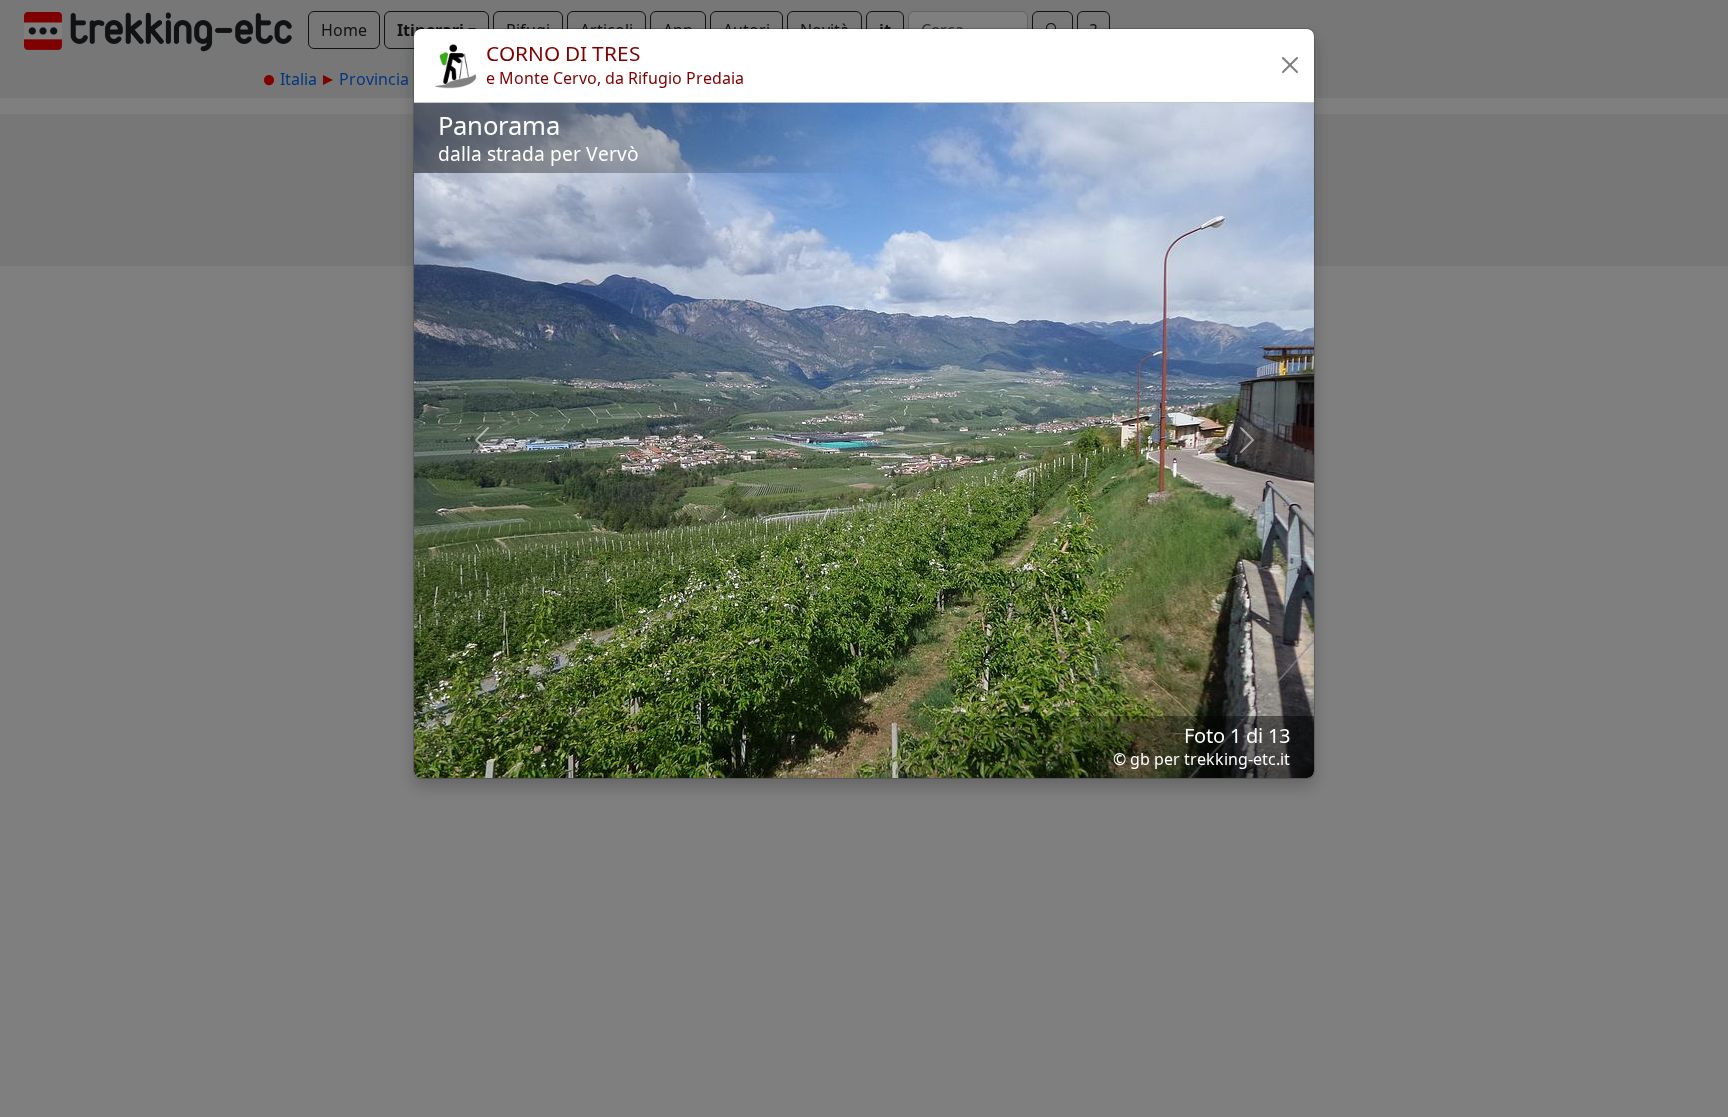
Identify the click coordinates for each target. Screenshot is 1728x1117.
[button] (1290, 65)
